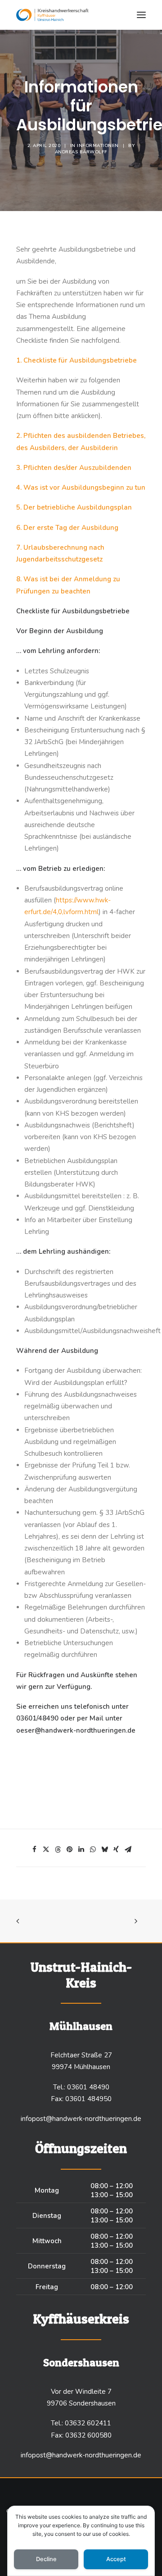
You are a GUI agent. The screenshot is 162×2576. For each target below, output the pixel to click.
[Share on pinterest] (69, 1849)
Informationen (98, 146)
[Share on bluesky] (104, 1849)
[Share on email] (128, 1849)
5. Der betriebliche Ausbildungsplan (74, 507)
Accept (116, 2559)
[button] (141, 15)
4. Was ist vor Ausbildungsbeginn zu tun (81, 488)
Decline (46, 2559)
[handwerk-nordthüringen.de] (52, 15)
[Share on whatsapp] (93, 1849)
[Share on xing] (116, 1849)
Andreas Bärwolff (81, 152)
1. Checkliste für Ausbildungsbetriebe (76, 360)
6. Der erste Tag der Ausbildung (67, 528)
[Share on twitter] (46, 1849)
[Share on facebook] (34, 1849)
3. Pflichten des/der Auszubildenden (74, 468)
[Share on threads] (58, 1849)
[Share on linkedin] (81, 1849)
